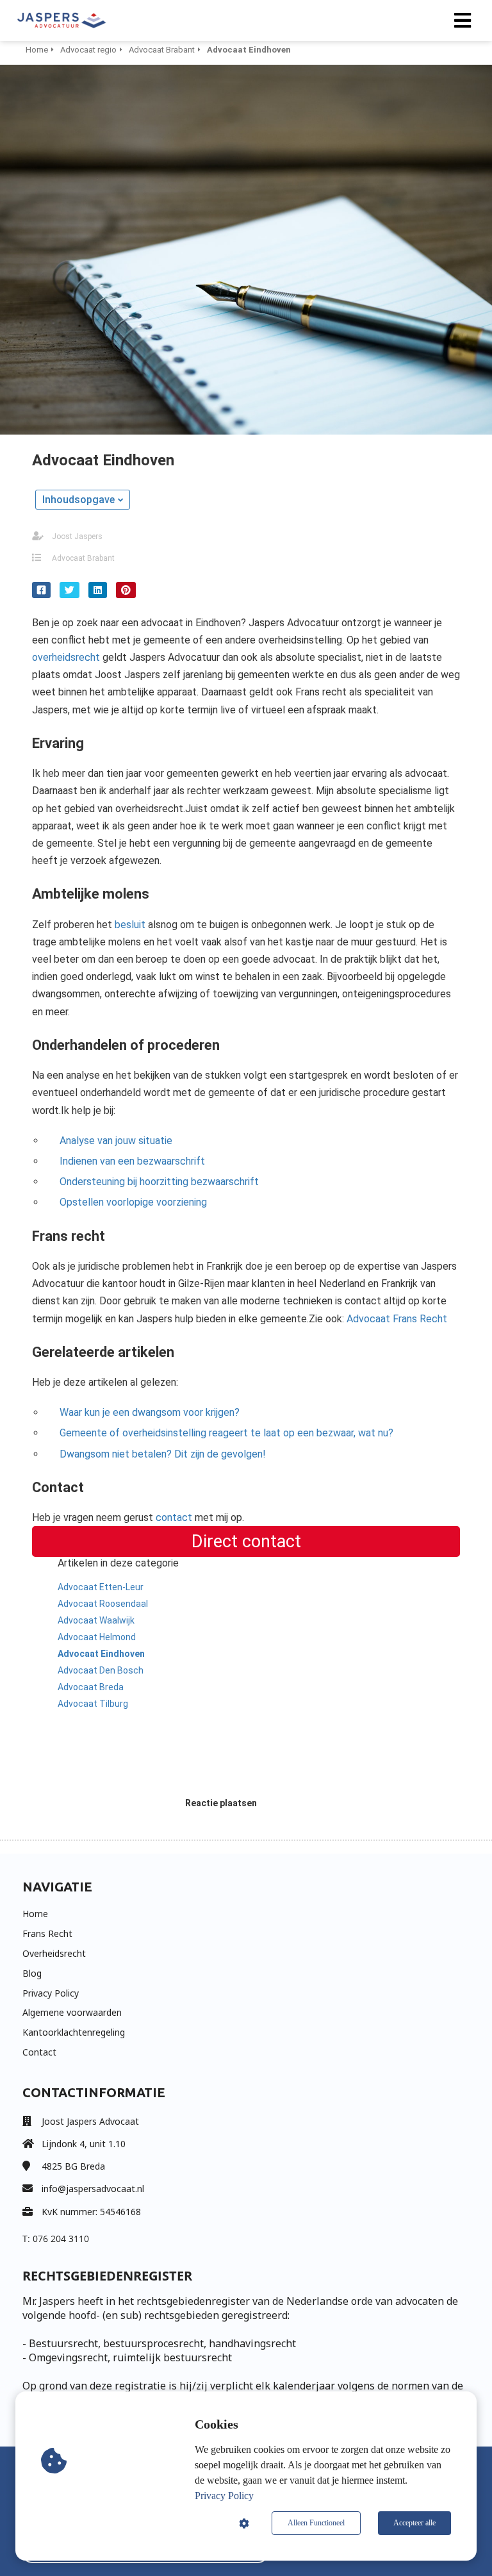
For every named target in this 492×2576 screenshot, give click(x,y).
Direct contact (246, 1541)
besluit (130, 925)
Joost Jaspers (77, 536)
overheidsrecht (66, 657)
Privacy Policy (224, 2496)
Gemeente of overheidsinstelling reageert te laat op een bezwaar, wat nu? (226, 1433)
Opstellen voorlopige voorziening (133, 1202)
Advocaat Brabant (83, 558)
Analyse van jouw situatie (116, 1141)
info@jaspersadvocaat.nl (93, 2189)
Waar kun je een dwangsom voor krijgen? (150, 1412)
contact (174, 1517)
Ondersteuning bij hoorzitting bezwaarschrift (159, 1182)
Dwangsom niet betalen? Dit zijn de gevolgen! (163, 1454)
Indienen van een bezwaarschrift (132, 1161)
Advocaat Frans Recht (397, 1319)
